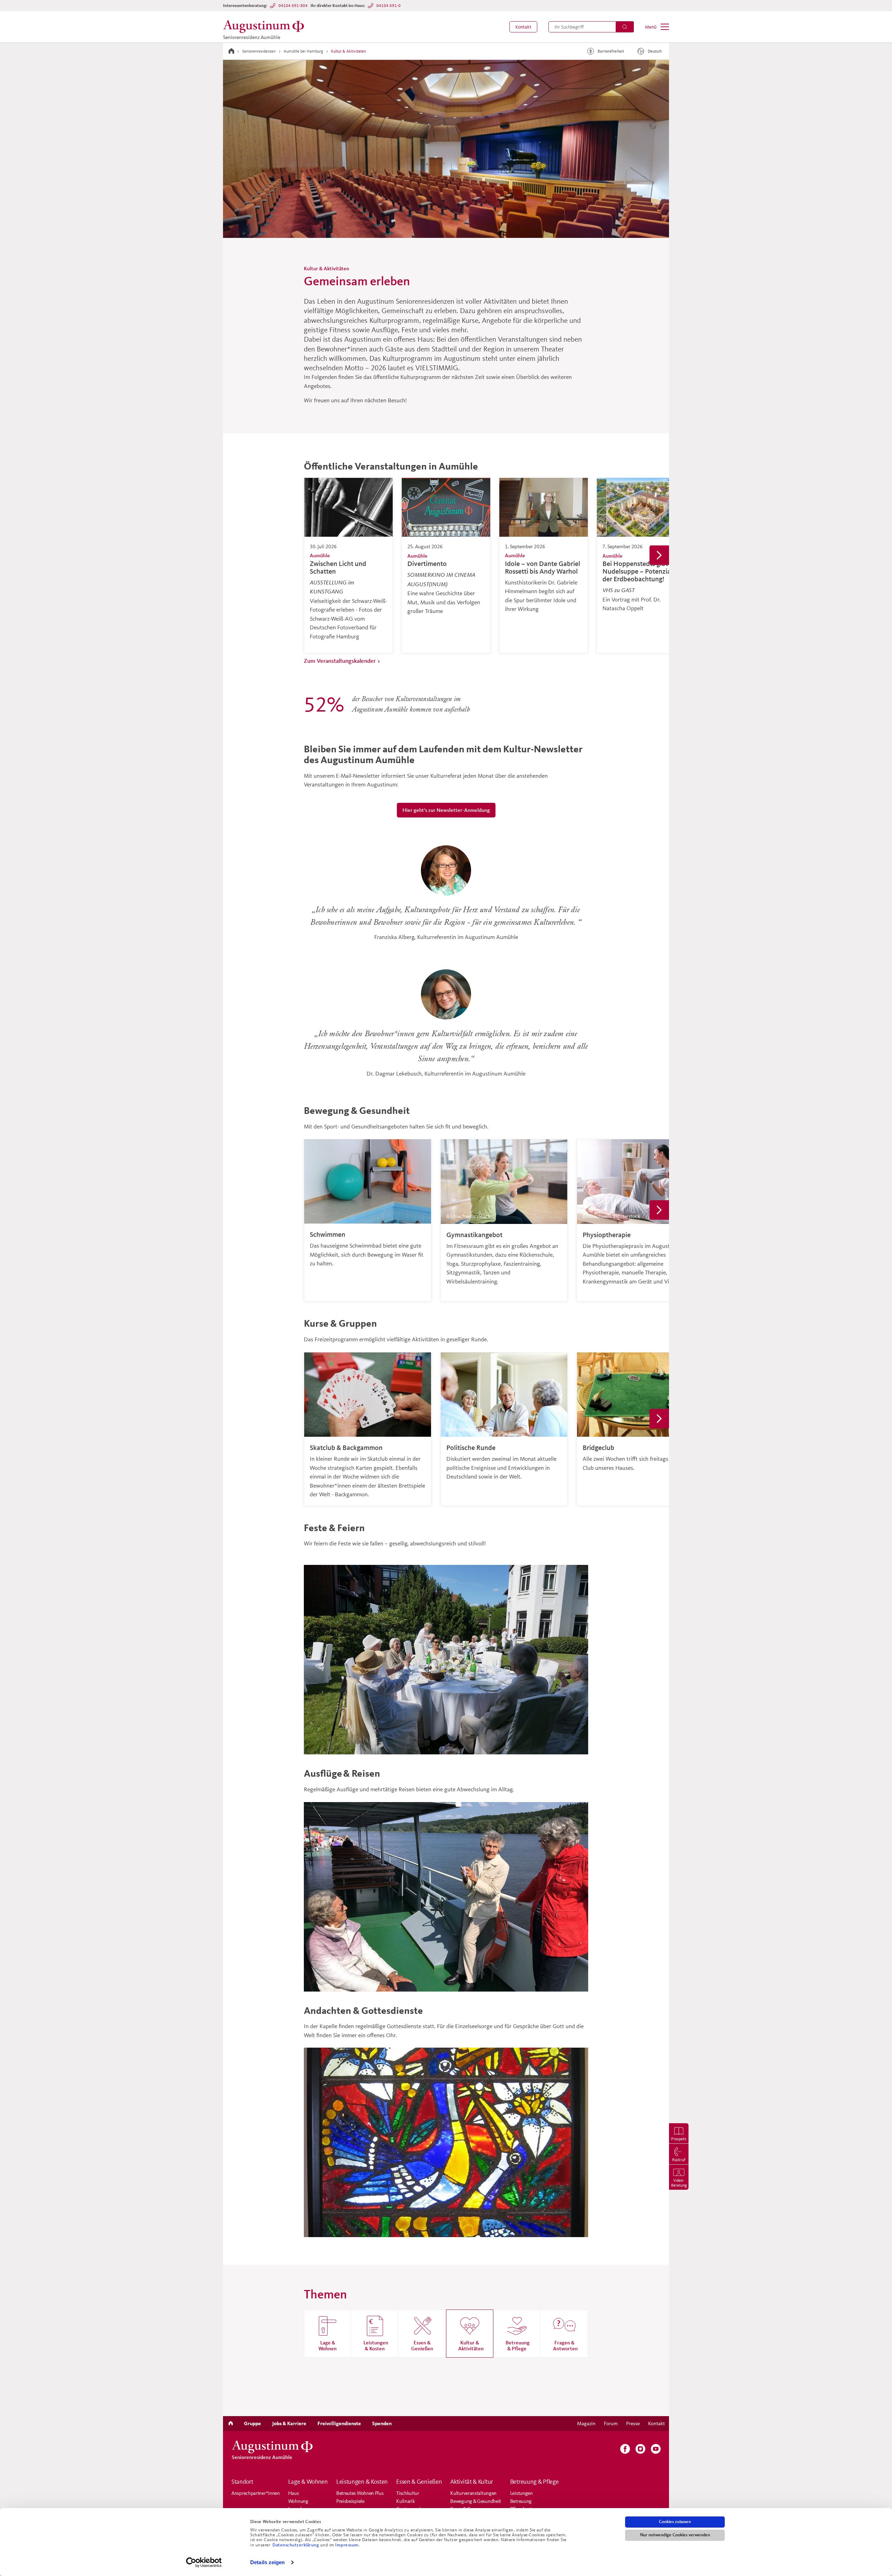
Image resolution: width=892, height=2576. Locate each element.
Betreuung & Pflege (535, 2482)
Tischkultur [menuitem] (408, 2493)
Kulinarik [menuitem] (405, 2501)
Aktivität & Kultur (472, 2482)
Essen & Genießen (419, 2482)
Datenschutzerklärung (296, 2545)
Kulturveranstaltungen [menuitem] (473, 2493)
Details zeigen (267, 2562)
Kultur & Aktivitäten (348, 51)
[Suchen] (625, 27)
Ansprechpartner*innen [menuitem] (256, 2493)
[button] (523, 27)
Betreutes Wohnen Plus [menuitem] (360, 2493)
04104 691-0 (389, 5)
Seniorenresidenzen (259, 51)
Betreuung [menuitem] (521, 2501)
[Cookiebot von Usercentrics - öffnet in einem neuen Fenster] (204, 2562)
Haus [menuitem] (294, 2493)
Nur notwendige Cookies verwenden (675, 2535)
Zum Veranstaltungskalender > (342, 661)
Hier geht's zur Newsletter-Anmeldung (446, 810)
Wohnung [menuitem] (298, 2501)
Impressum (347, 2545)
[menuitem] (523, 27)
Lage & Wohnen (308, 2482)
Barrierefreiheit (611, 51)
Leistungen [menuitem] (521, 2493)
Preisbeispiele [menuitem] (350, 2501)
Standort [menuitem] (242, 2482)
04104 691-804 (293, 5)
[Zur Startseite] (231, 51)
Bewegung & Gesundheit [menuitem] (476, 2501)
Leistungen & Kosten (362, 2482)
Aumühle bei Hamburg (303, 51)
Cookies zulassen (675, 2522)
